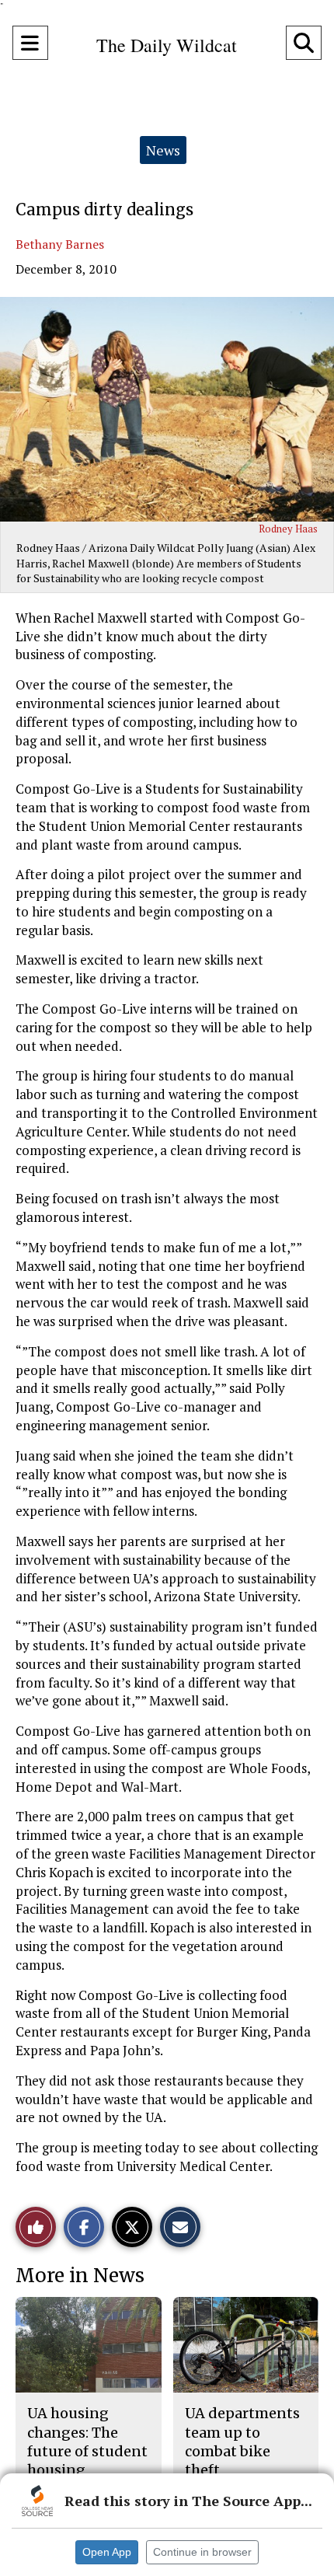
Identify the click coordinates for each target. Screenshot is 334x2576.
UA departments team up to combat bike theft (242, 2442)
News (163, 150)
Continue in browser (202, 2552)
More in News (80, 2276)
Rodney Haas (288, 529)
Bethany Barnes (60, 244)
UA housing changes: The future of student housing (87, 2442)
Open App (107, 2552)
